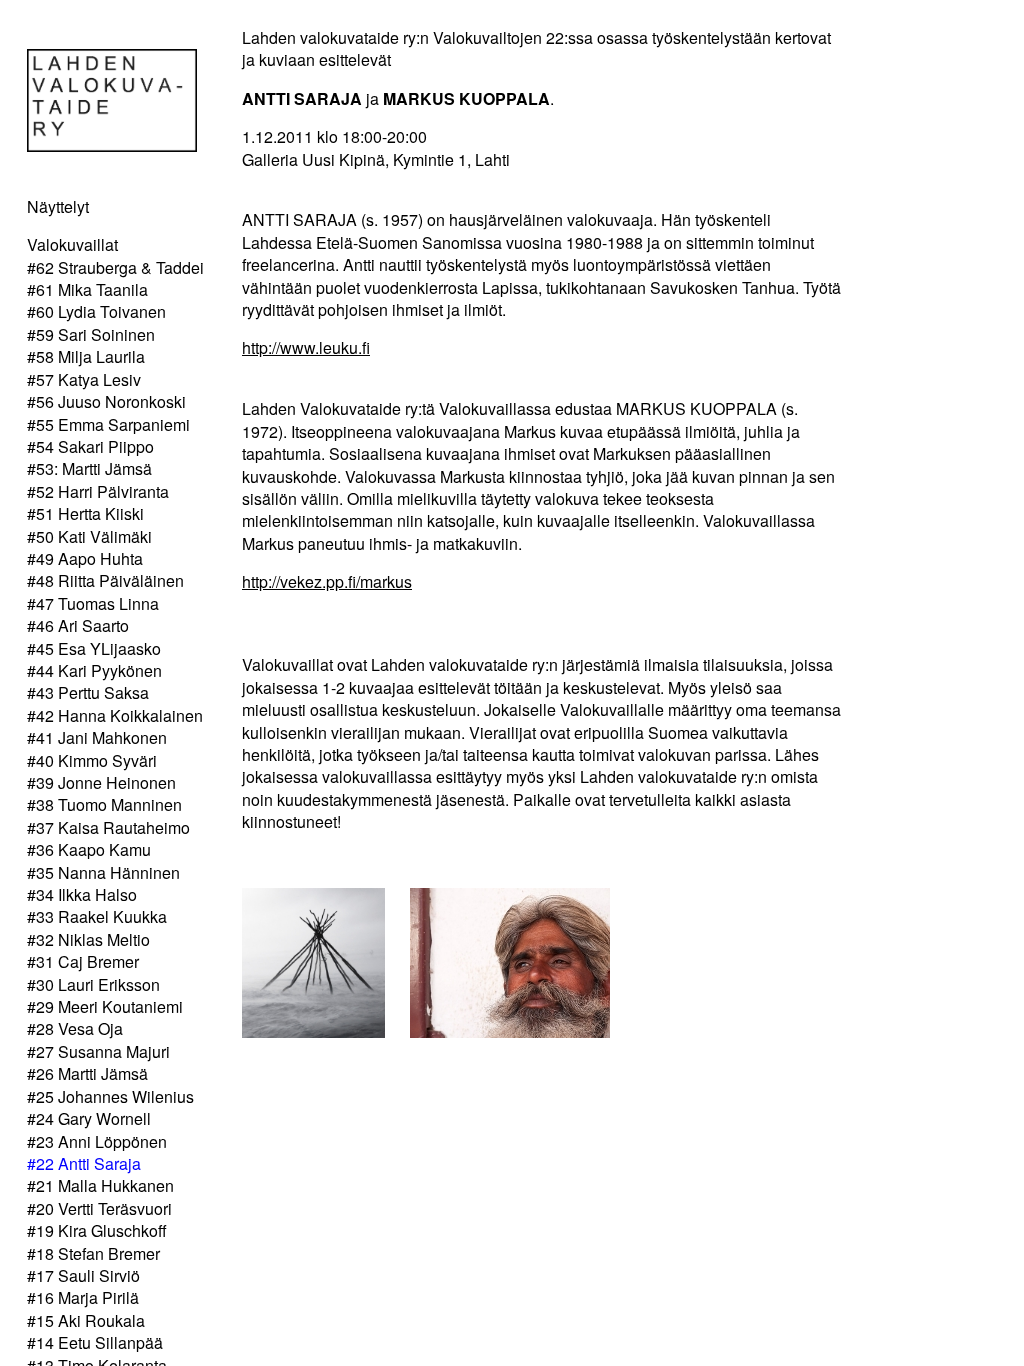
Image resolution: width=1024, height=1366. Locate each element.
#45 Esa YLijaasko (94, 648)
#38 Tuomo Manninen (104, 804)
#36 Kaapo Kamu (89, 849)
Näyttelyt (58, 206)
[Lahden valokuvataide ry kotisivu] (112, 145)
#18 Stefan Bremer (93, 1253)
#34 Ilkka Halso (82, 894)
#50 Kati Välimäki (89, 536)
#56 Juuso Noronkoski (106, 401)
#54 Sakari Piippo (90, 446)
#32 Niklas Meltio (88, 939)
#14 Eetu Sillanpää (95, 1342)
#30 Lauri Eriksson (93, 984)
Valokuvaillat (72, 244)
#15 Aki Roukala (86, 1320)
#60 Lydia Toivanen (96, 311)
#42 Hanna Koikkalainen (115, 715)
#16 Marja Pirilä (83, 1297)
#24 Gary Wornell (89, 1118)
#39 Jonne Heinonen (101, 782)
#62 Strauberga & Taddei (115, 267)
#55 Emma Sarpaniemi (108, 424)
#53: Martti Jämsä (89, 468)
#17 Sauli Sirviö (83, 1275)
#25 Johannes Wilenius (110, 1096)
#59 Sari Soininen (91, 334)
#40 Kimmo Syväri (92, 760)
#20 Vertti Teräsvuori (99, 1208)
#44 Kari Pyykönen (94, 670)
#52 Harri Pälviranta (98, 491)
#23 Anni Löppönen (97, 1141)
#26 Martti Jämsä (87, 1073)
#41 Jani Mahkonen (97, 737)
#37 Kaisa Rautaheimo (108, 827)
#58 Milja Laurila (86, 356)
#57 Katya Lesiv (84, 379)
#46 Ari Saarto (78, 625)
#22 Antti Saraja (84, 1163)
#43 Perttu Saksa (88, 692)
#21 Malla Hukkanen (100, 1185)
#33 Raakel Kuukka (97, 916)
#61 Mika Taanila (87, 289)
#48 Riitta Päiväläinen (105, 580)
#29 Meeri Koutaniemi (105, 1006)
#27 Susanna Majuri (98, 1051)
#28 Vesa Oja (75, 1028)
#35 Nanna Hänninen (103, 872)
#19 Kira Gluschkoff (97, 1230)
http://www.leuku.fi (306, 347)
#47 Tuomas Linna (93, 603)
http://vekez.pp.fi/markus (327, 581)
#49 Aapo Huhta (85, 558)
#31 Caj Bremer (83, 961)
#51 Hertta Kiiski (85, 513)
